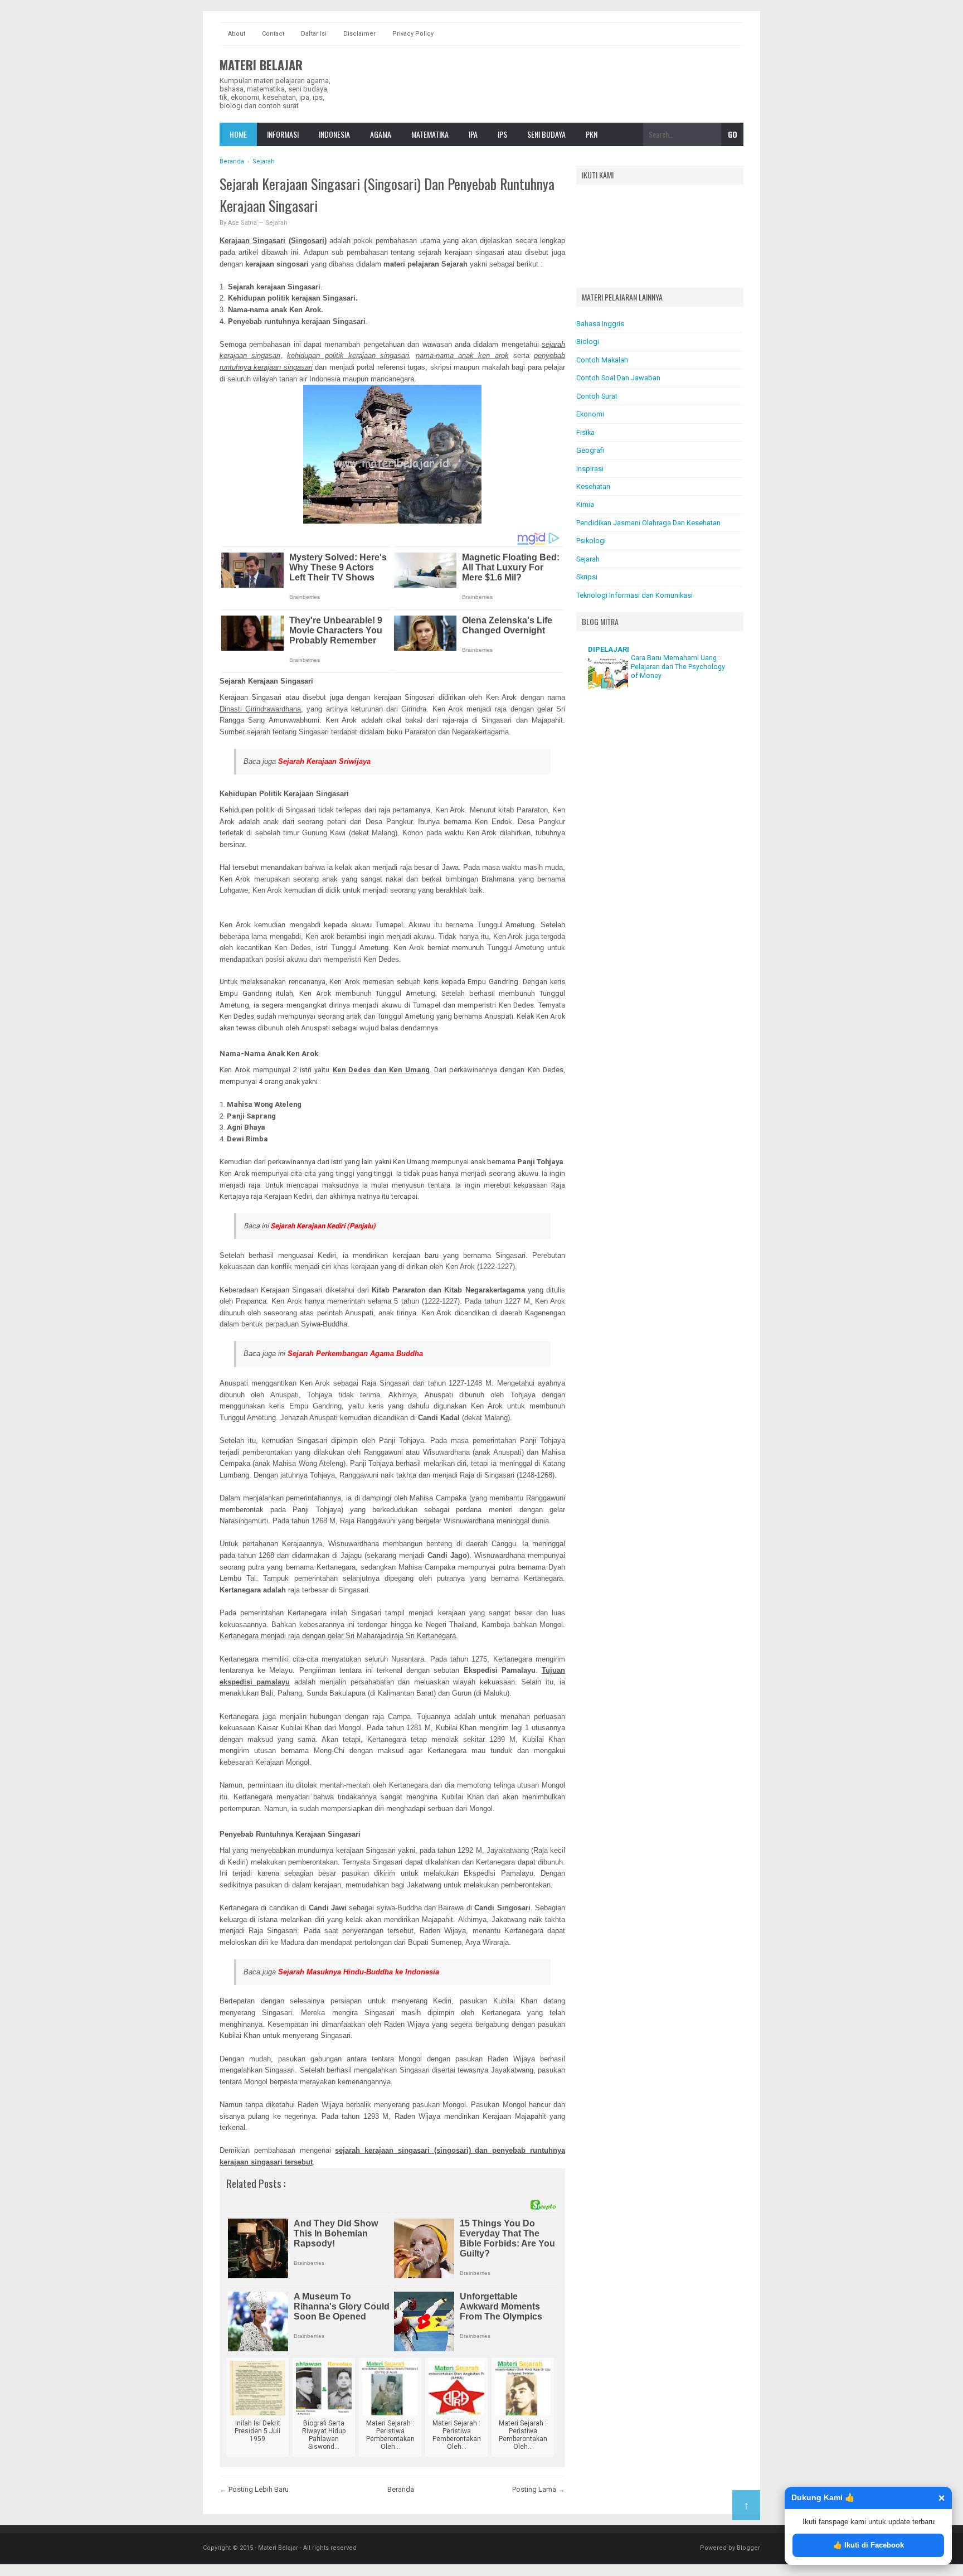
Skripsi (587, 577)
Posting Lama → (539, 2489)
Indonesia (334, 134)
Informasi (283, 134)
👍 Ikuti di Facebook (869, 2545)
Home (238, 134)
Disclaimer (359, 34)
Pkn (592, 134)
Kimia (585, 504)
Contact (273, 34)
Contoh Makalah (602, 360)
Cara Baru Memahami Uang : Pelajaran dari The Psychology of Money (678, 667)
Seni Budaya (546, 134)
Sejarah (276, 223)
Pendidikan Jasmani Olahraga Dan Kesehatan (648, 523)
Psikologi (591, 541)
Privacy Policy (413, 34)
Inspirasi (590, 469)
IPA (473, 134)
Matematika (430, 134)
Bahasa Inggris (600, 324)
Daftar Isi (314, 34)
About (237, 34)
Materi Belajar (261, 65)
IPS (502, 134)
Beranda (401, 2489)
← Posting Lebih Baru (254, 2489)
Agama (381, 134)
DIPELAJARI (609, 649)
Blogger (748, 2548)
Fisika (585, 432)
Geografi (590, 450)
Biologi (588, 342)
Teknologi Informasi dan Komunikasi (634, 595)
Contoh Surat (597, 396)
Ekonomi (590, 414)
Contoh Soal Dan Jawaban (618, 378)
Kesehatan (593, 486)
